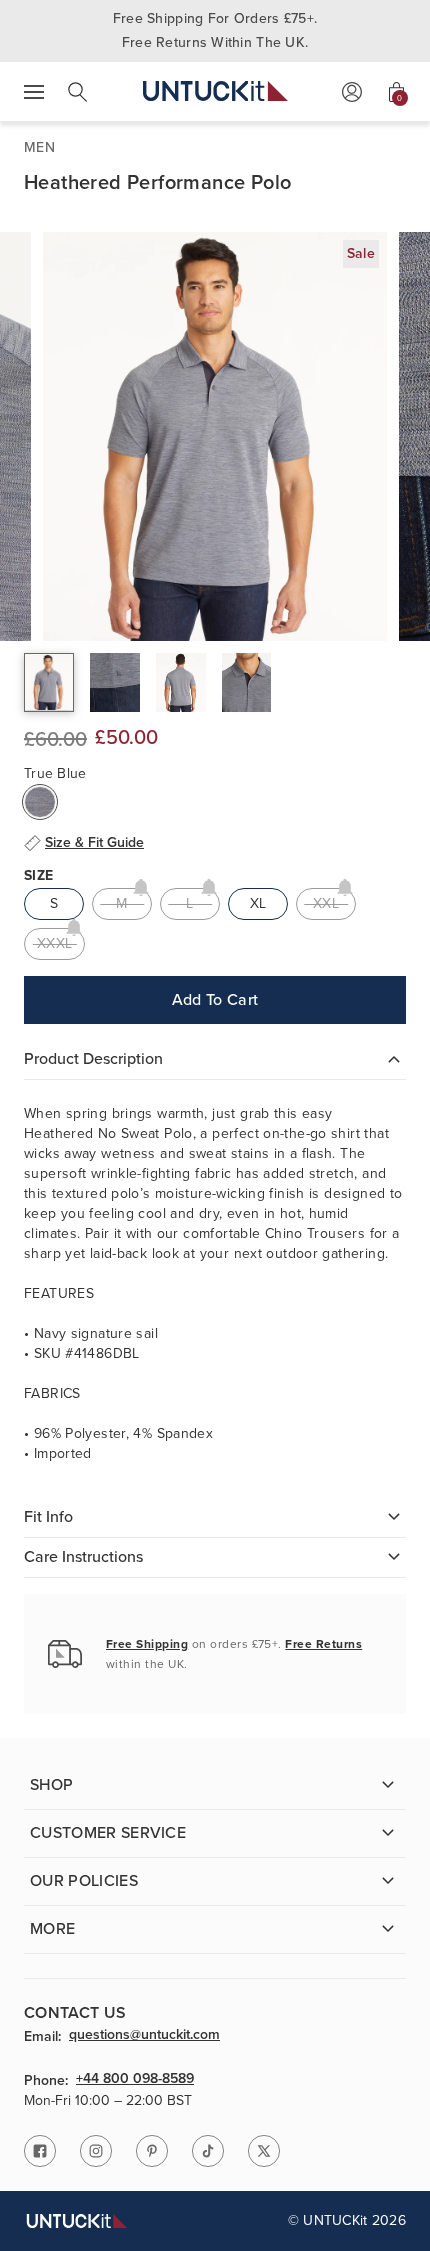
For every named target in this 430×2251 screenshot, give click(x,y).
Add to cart (215, 999)
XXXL (54, 943)
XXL (326, 903)
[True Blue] (40, 802)
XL (258, 903)
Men (39, 147)
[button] (49, 682)
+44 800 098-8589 (135, 2080)
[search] (78, 92)
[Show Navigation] (34, 92)
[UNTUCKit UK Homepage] (215, 91)
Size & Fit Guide (94, 843)
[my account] (352, 92)
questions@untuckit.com (144, 2036)
